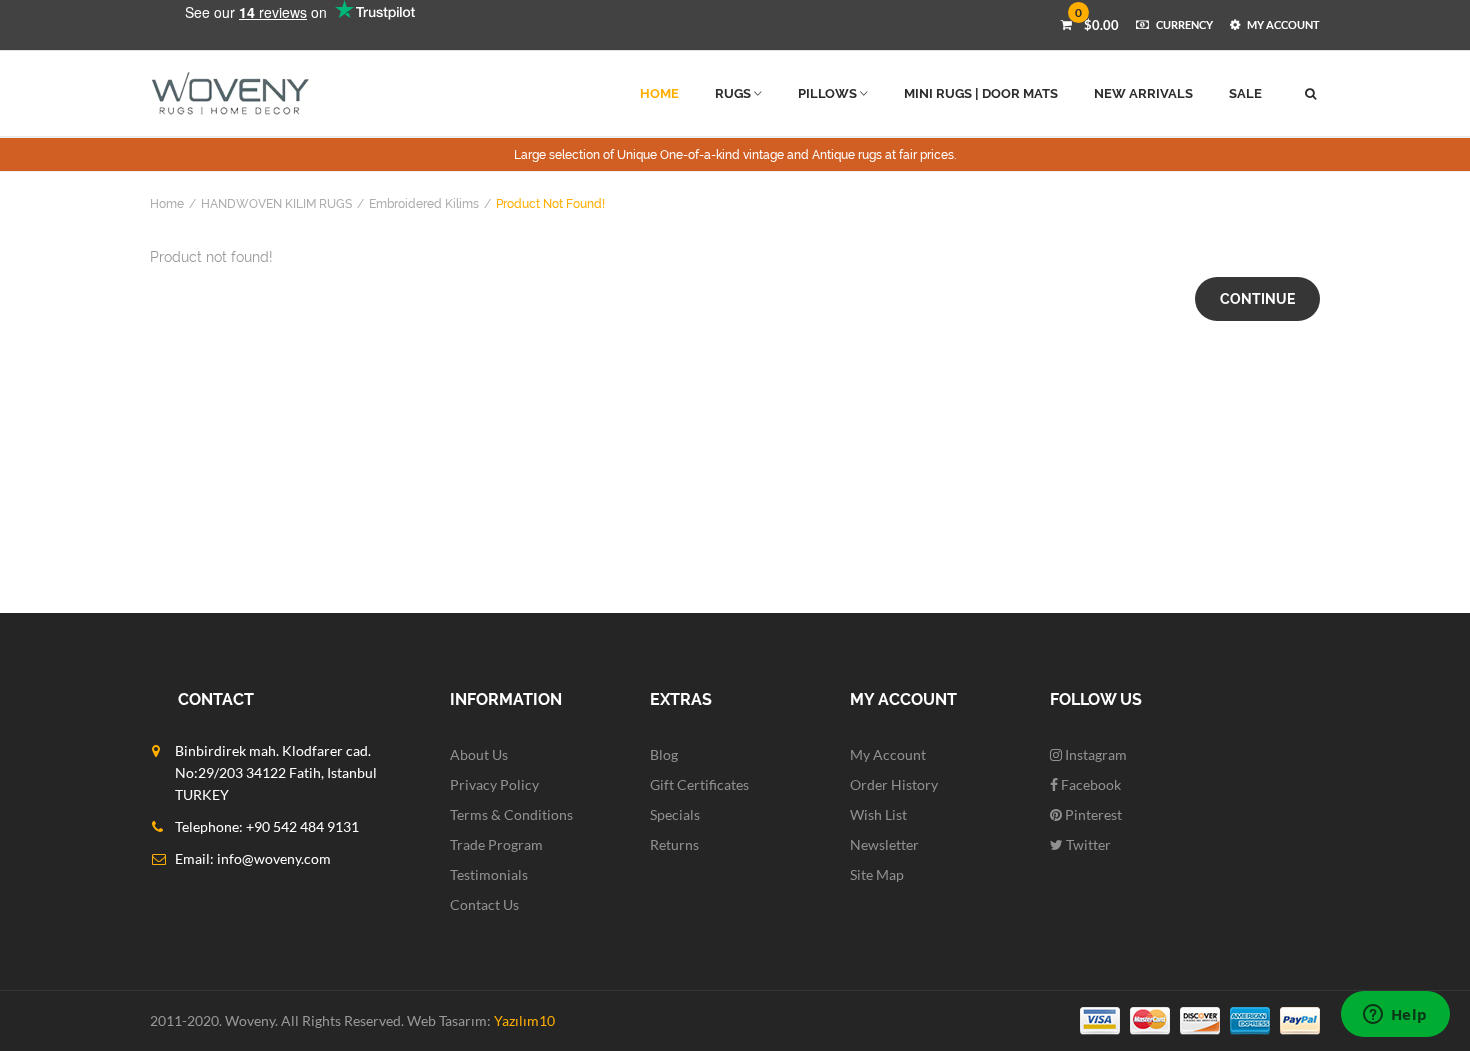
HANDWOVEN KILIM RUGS (276, 204)
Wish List (878, 814)
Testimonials (489, 874)
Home (167, 204)
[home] (230, 93)
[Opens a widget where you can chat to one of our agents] (1395, 1016)
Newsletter (884, 844)
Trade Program (496, 844)
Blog (664, 754)
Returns (674, 844)
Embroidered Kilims (424, 204)
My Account (888, 754)
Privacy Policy (494, 784)
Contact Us (484, 904)
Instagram (1094, 754)
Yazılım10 (524, 1020)
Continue (1257, 299)
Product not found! (550, 204)
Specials (675, 814)
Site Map (877, 874)
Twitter (1087, 844)
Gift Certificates (699, 784)
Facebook (1089, 784)
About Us (479, 754)
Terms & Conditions (511, 814)
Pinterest (1092, 814)
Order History (894, 784)
